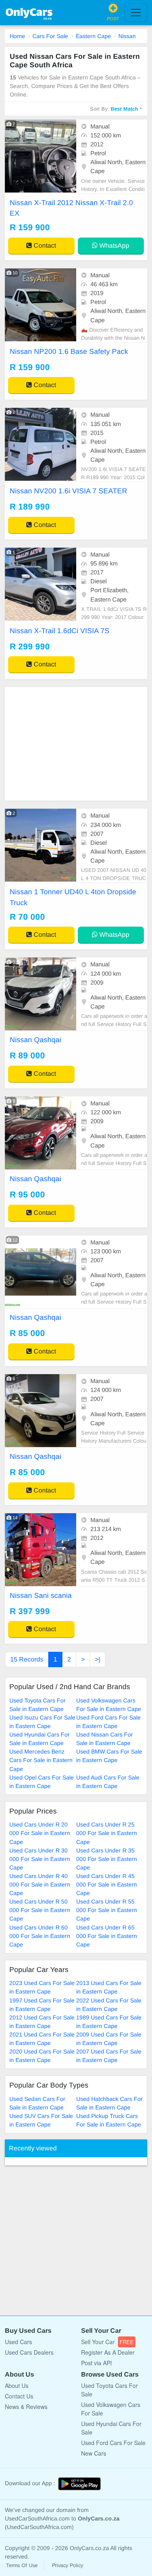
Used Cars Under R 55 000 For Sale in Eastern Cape (107, 1910)
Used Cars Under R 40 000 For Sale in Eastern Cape (40, 1884)
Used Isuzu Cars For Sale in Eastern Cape (42, 1722)
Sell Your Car (107, 2342)
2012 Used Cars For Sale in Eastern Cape (42, 2022)
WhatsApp (113, 245)
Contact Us (19, 2396)
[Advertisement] (76, 744)
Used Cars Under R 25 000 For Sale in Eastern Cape (107, 1833)
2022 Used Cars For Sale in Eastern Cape (109, 2005)
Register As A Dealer (108, 2352)
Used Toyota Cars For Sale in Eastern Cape (37, 1705)
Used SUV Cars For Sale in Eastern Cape (41, 2120)
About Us (17, 2385)
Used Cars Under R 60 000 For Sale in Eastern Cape (40, 1936)
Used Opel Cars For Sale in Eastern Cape (42, 1782)
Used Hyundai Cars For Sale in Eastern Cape (40, 1739)
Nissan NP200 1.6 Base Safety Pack (69, 351)
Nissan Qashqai (35, 1040)
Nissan (127, 36)
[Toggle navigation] (136, 13)
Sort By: (114, 109)
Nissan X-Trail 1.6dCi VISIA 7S (60, 631)
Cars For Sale (50, 36)
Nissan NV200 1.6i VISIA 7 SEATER (69, 491)
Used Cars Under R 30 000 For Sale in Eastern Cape (40, 1859)
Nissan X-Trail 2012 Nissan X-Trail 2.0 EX (71, 208)
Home (17, 36)
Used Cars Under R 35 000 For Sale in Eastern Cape (107, 1859)
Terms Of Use (22, 2565)
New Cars (94, 2453)
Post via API (96, 2363)
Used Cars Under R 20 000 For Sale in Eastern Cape (40, 1833)
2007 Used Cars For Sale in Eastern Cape (109, 2056)
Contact (44, 245)
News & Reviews (26, 2407)
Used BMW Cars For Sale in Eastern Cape (109, 1756)
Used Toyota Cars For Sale (109, 2390)
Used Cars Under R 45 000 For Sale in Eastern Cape (107, 1884)
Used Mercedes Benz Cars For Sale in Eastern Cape (41, 1760)
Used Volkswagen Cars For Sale (111, 2409)
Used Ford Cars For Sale (113, 2443)
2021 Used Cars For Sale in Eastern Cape (42, 2039)
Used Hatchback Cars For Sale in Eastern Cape (109, 2103)
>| (97, 1659)
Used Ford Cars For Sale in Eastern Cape (108, 1722)
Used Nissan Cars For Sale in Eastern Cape (105, 1739)
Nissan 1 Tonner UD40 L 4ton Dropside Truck (73, 897)
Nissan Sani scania (41, 1595)
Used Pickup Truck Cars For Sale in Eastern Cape (109, 2120)
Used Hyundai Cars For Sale (111, 2428)
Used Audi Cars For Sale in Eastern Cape (108, 1782)
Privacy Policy (67, 2565)
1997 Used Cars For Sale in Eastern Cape (42, 2005)
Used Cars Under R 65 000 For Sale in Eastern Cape (107, 1936)
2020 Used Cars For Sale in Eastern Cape (42, 2056)
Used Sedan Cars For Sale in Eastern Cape (37, 2103)
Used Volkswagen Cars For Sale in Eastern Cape (109, 1705)
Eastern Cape (93, 36)
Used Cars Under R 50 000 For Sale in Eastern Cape (40, 1910)
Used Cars (18, 2342)
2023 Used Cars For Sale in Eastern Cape (42, 1987)
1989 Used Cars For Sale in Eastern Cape (109, 2022)
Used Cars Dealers (29, 2352)
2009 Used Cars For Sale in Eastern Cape (109, 2039)
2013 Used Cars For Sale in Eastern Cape (109, 1987)
